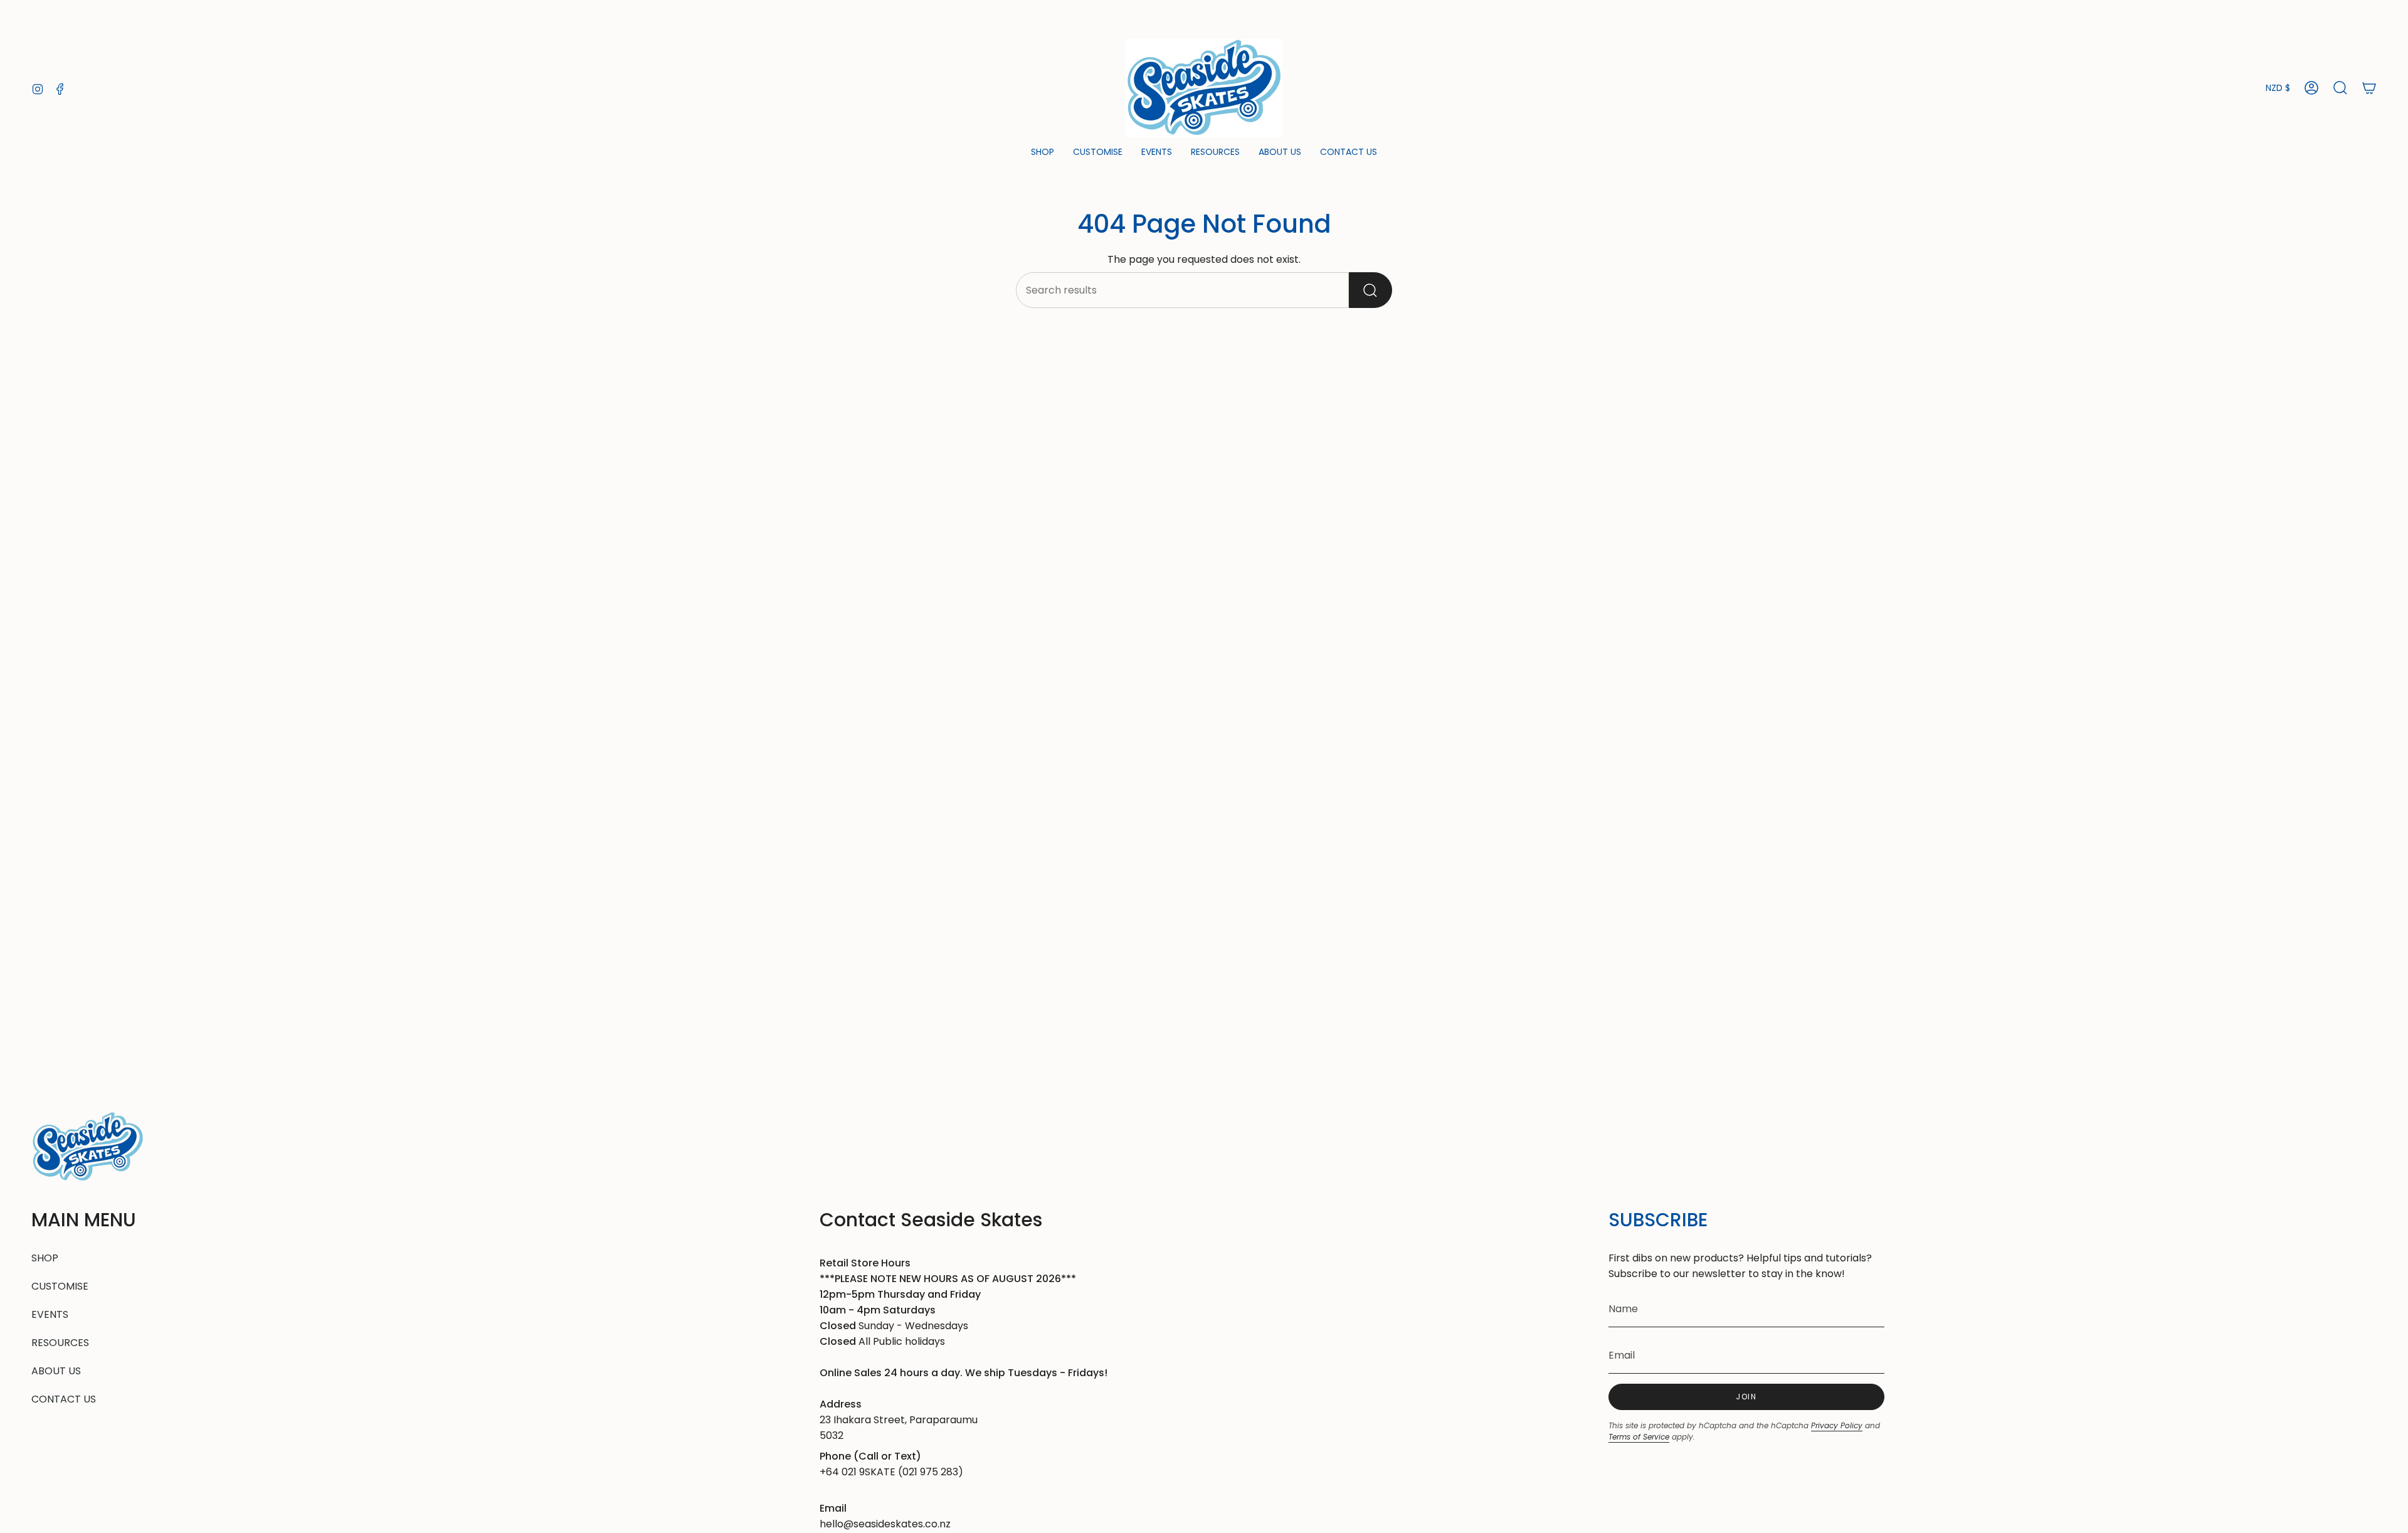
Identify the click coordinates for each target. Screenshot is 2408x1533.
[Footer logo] (88, 1147)
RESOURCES (60, 1343)
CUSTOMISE (60, 1286)
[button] (1043, 153)
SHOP (45, 1258)
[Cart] (2369, 88)
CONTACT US (64, 1399)
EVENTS (50, 1314)
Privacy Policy (1837, 1425)
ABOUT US (56, 1371)
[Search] (1370, 290)
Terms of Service (1639, 1437)
